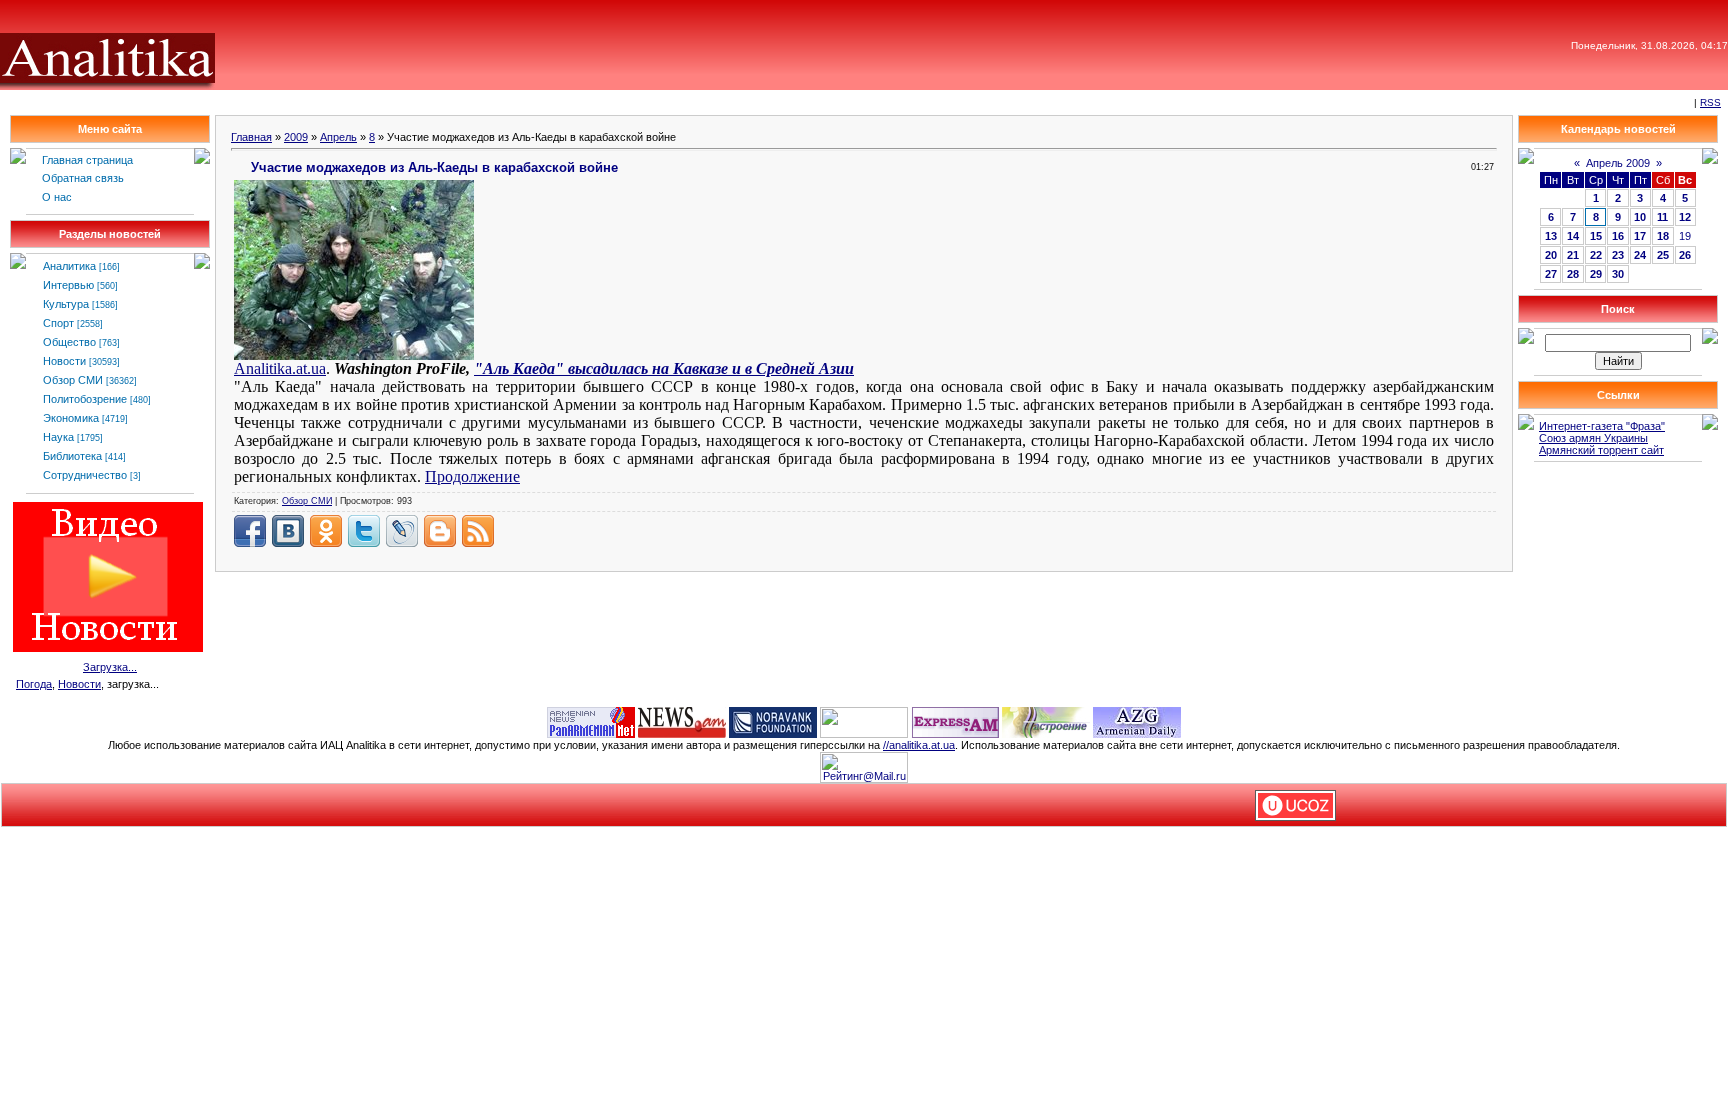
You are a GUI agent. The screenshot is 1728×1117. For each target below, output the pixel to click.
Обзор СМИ (73, 380)
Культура (66, 304)
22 (1596, 255)
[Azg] (1137, 721)
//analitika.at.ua (919, 745)
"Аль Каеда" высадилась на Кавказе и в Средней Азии (664, 368)
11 (1662, 217)
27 (1551, 274)
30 (1618, 274)
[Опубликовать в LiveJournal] (402, 531)
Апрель (338, 137)
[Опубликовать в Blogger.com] (440, 531)
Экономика (71, 418)
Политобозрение (85, 399)
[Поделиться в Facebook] (250, 531)
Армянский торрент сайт (1601, 450)
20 (1551, 255)
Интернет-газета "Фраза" (1602, 426)
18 (1663, 236)
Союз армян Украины (1593, 438)
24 (1640, 255)
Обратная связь (83, 178)
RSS (1710, 102)
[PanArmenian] (591, 721)
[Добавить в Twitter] (364, 531)
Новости (64, 361)
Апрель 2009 (1618, 163)
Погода (34, 684)
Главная (251, 137)
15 (1596, 236)
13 (1551, 236)
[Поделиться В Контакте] (288, 531)
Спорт (58, 323)
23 (1618, 255)
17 (1640, 236)
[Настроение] (1046, 721)
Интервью (68, 285)
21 (1573, 255)
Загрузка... (110, 667)
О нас (57, 197)
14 (1573, 236)
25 (1663, 255)
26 (1685, 255)
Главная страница (87, 160)
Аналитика (69, 266)
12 (1685, 217)
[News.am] (682, 721)
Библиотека (72, 456)
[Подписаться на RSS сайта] (478, 531)
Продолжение (472, 476)
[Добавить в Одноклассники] (326, 531)
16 (1618, 236)
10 (1640, 217)
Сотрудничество (85, 475)
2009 (296, 137)
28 (1573, 274)
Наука (58, 437)
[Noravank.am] (773, 721)
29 (1596, 274)
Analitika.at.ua (280, 368)
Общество (69, 342)
